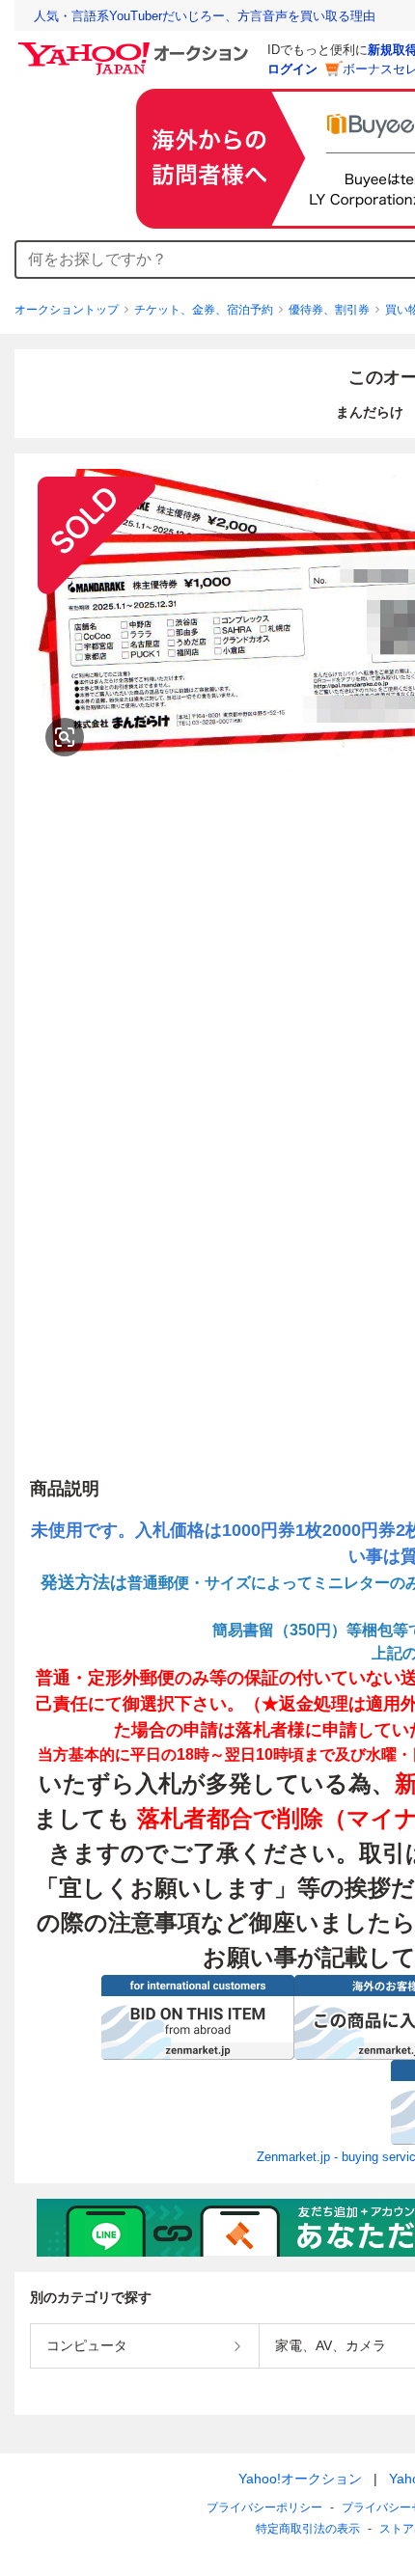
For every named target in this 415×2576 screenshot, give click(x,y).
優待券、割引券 (329, 310)
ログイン (292, 69)
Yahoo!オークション (300, 2479)
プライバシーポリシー (264, 2507)
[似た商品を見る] (65, 737)
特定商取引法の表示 (308, 2529)
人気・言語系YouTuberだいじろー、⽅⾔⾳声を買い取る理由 (205, 16)
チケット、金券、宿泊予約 (204, 310)
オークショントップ (67, 310)
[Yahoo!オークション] (136, 47)
